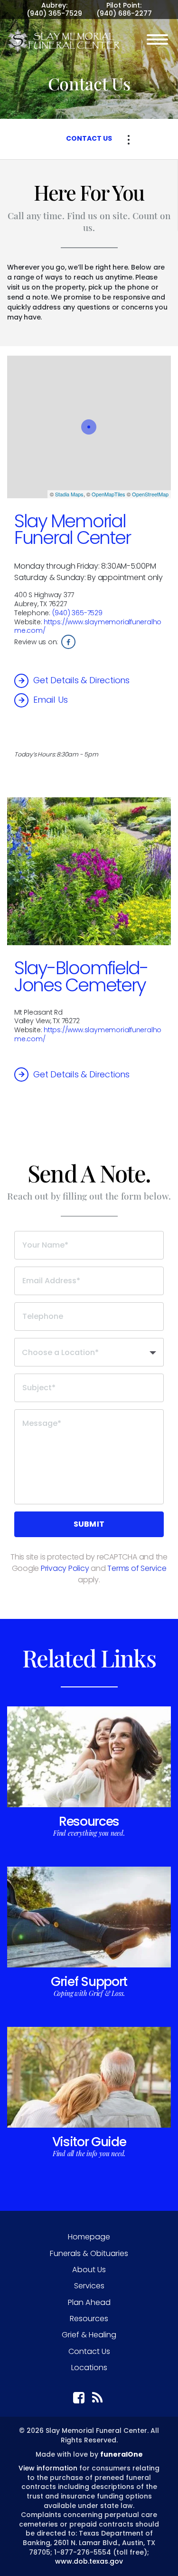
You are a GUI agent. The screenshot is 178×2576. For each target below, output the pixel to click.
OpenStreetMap (150, 494)
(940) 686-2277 (124, 13)
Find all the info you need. (89, 2154)
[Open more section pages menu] (129, 140)
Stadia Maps (69, 494)
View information (48, 2468)
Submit (89, 1524)
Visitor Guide (89, 2142)
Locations (89, 2368)
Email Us (50, 700)
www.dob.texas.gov (89, 2561)
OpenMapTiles (108, 494)
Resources (89, 1821)
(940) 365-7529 (54, 13)
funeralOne (122, 2454)
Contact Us (89, 2351)
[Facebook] (68, 642)
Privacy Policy (65, 1568)
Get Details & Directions (81, 680)
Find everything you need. (89, 1833)
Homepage (89, 2237)
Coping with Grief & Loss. (89, 1993)
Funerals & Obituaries (89, 2253)
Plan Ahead (89, 2302)
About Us (89, 2270)
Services (89, 2286)
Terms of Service (137, 1568)
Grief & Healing (89, 2335)
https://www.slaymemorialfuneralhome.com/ (88, 626)
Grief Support (89, 1981)
